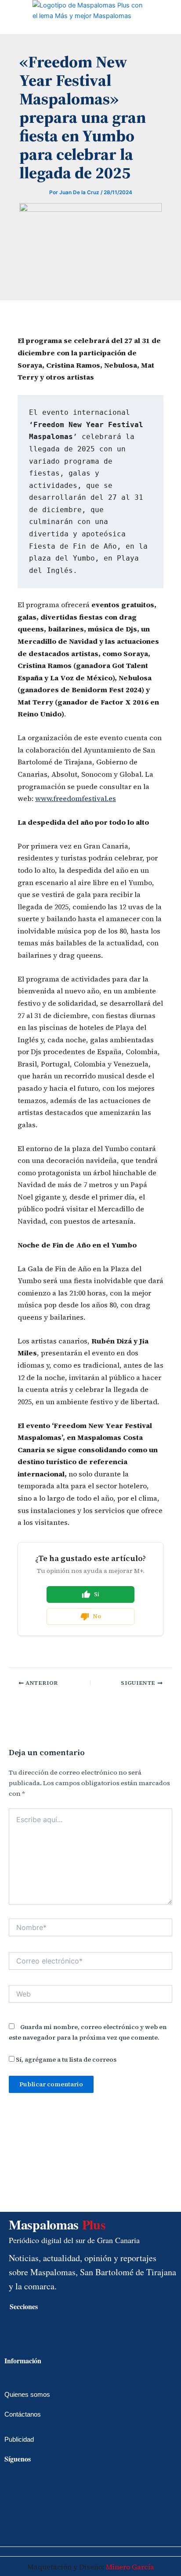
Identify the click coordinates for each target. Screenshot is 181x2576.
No (97, 1616)
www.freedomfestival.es (76, 798)
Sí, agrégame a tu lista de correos (65, 2059)
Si (97, 1594)
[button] (7, 18)
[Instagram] (15, 2528)
